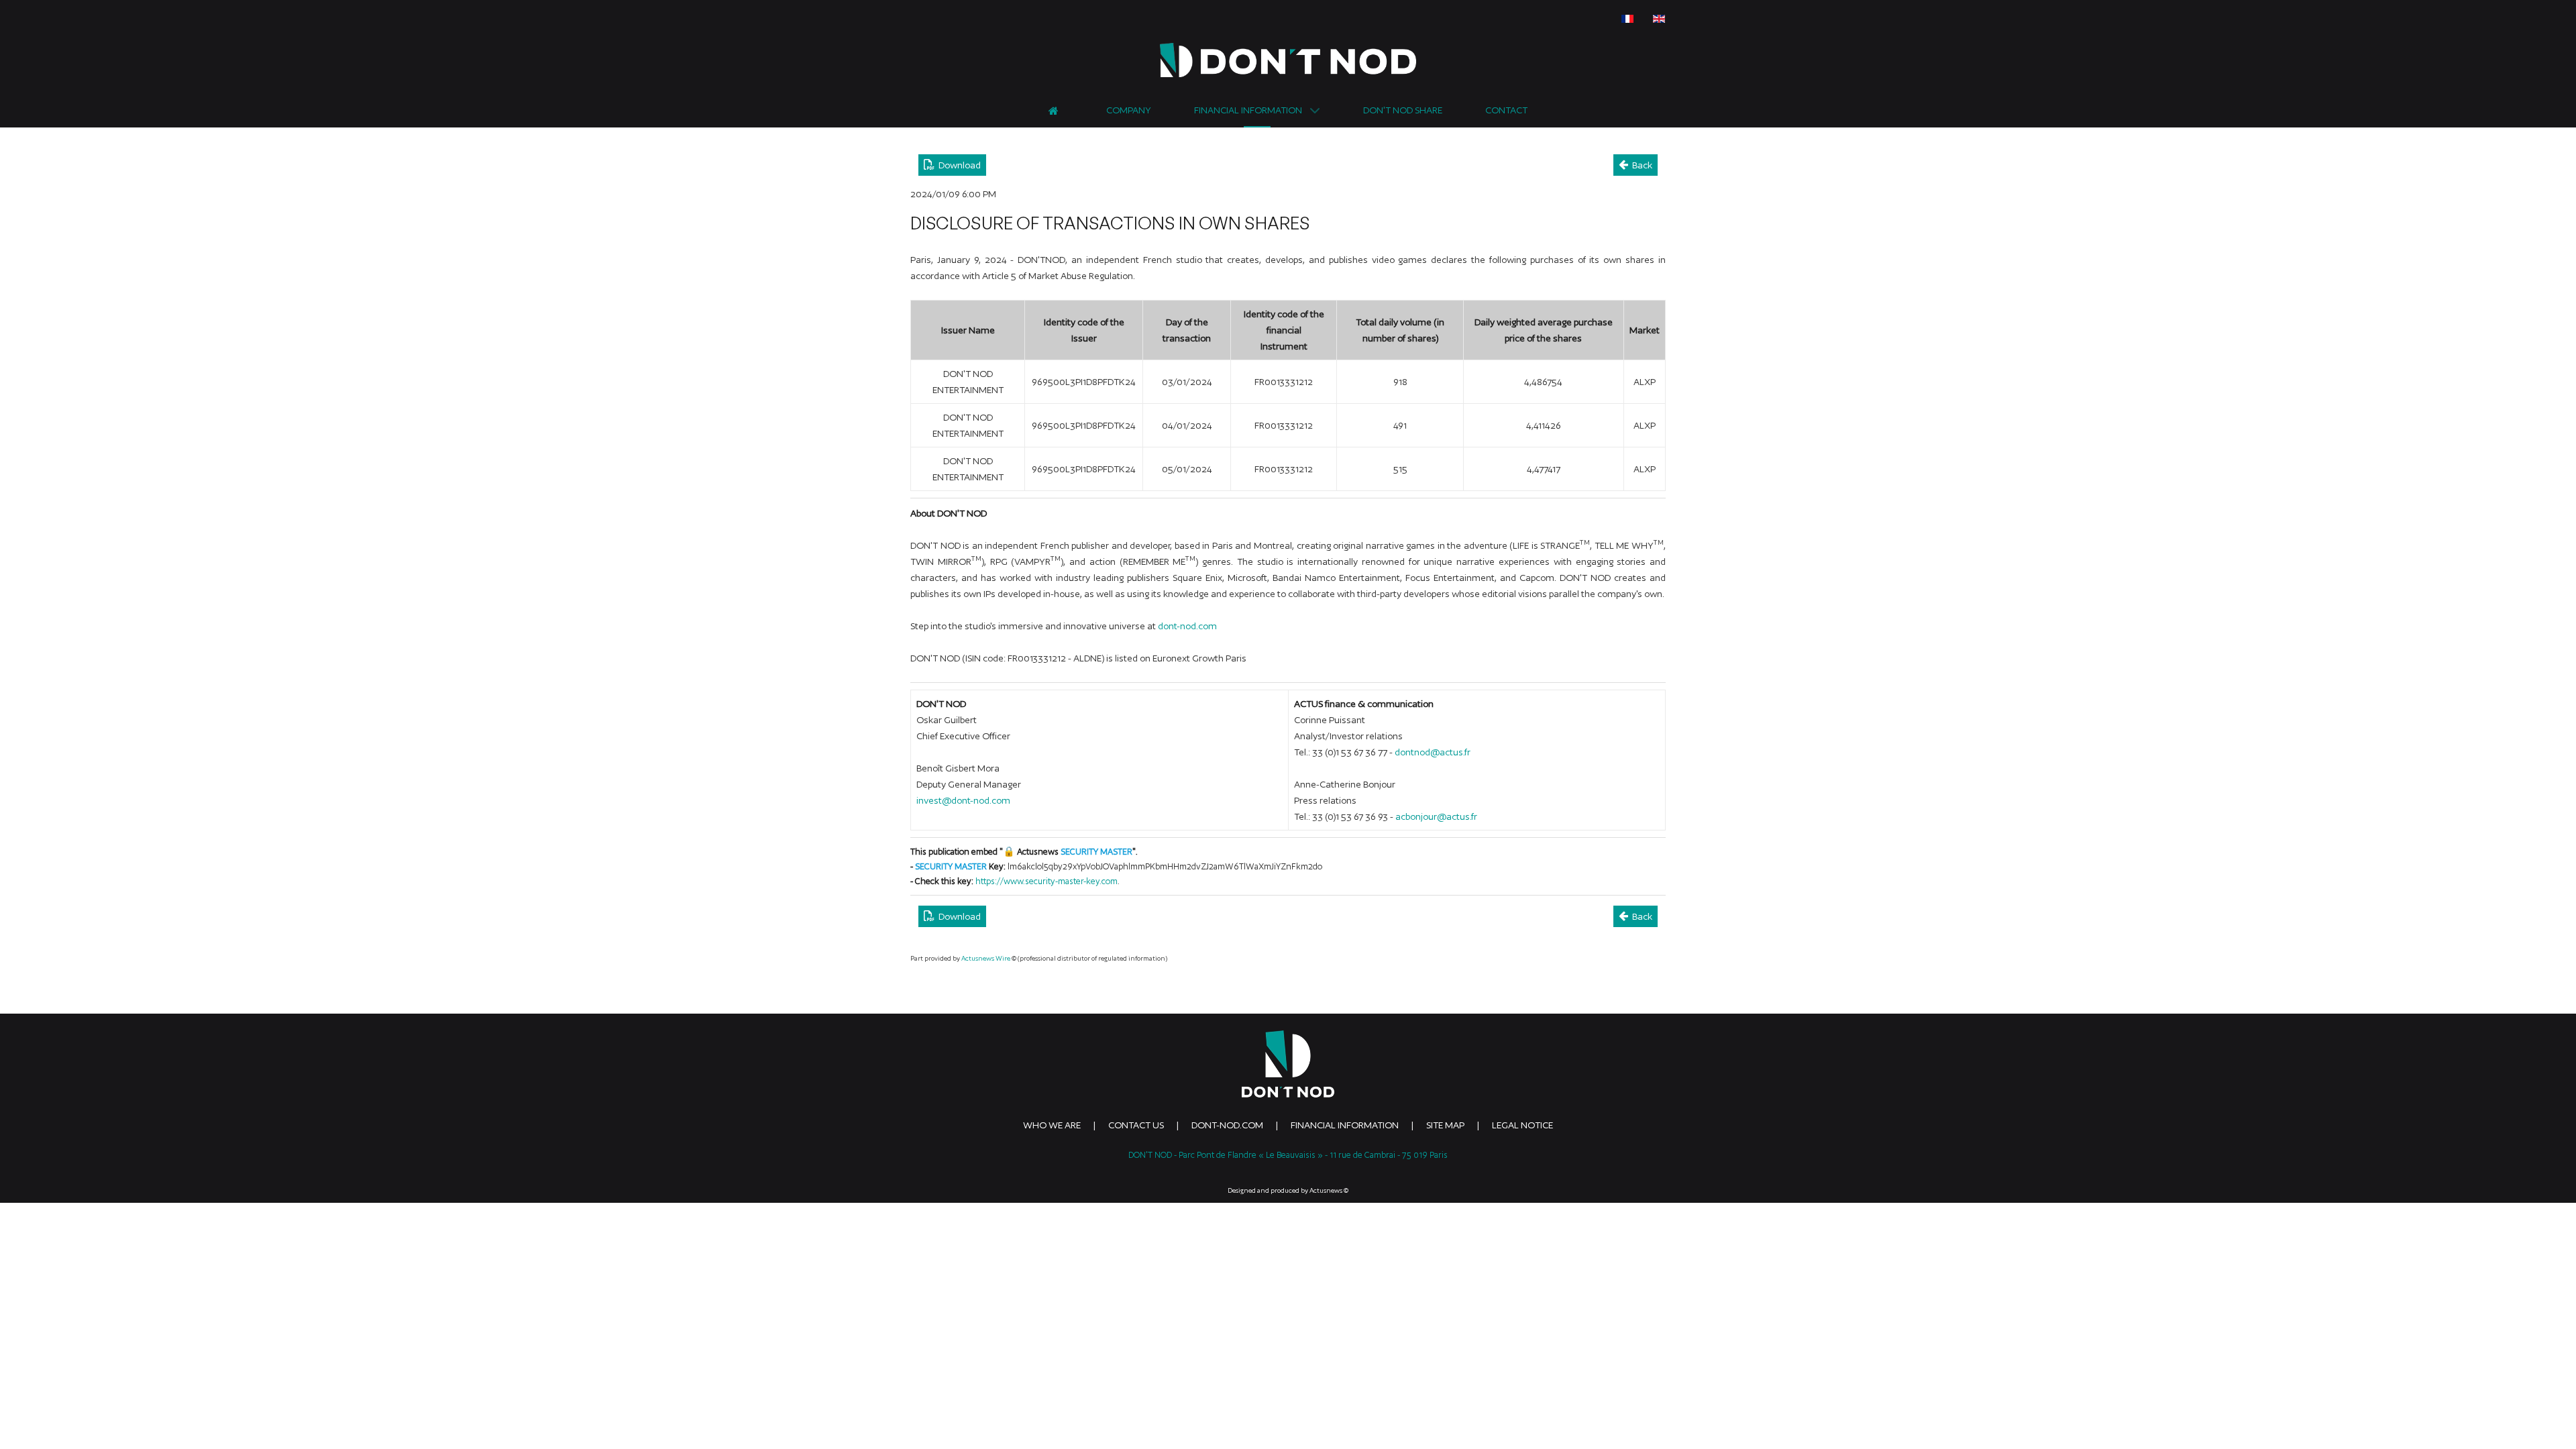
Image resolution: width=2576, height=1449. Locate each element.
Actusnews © (1329, 1190)
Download (958, 165)
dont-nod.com (1187, 626)
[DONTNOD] (1288, 60)
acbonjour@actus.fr (1436, 816)
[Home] (1056, 109)
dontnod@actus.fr (1433, 752)
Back (1640, 165)
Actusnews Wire (986, 958)
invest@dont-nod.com (963, 800)
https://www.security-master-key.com (1046, 881)
